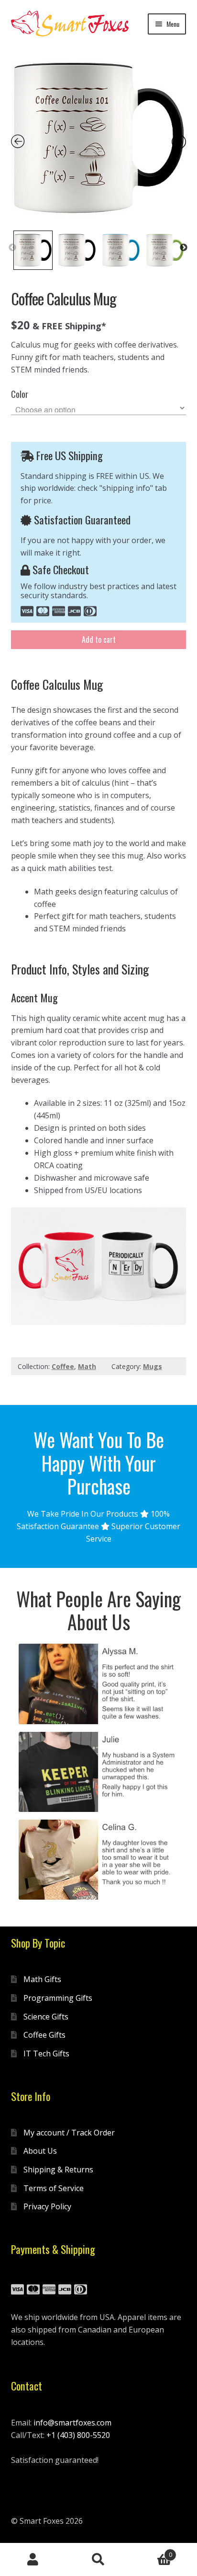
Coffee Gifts (44, 2035)
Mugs (153, 1366)
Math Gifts (42, 1979)
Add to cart (99, 639)
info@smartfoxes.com (72, 2423)
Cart (152, 2551)
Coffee (63, 1366)
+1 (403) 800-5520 (78, 2435)
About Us (40, 2151)
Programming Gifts (58, 1998)
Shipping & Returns (58, 2170)
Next (184, 248)
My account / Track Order (69, 2133)
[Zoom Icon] (99, 138)
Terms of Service (54, 2188)
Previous (12, 248)
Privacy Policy (47, 2206)
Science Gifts (46, 2017)
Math (87, 1366)
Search (98, 2560)
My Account (33, 2560)
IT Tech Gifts (46, 2054)
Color (20, 394)
